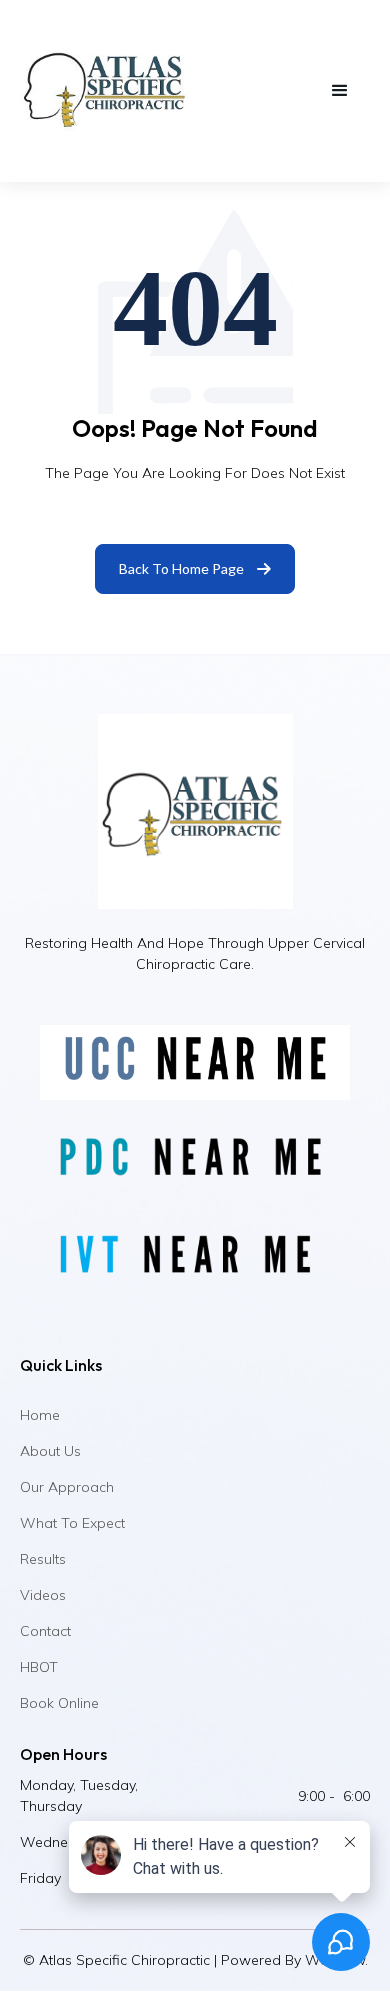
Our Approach (67, 1487)
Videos (43, 1595)
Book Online (59, 1703)
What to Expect (72, 1523)
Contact (45, 1631)
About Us (50, 1451)
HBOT (39, 1667)
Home (40, 1415)
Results (43, 1559)
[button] (340, 91)
